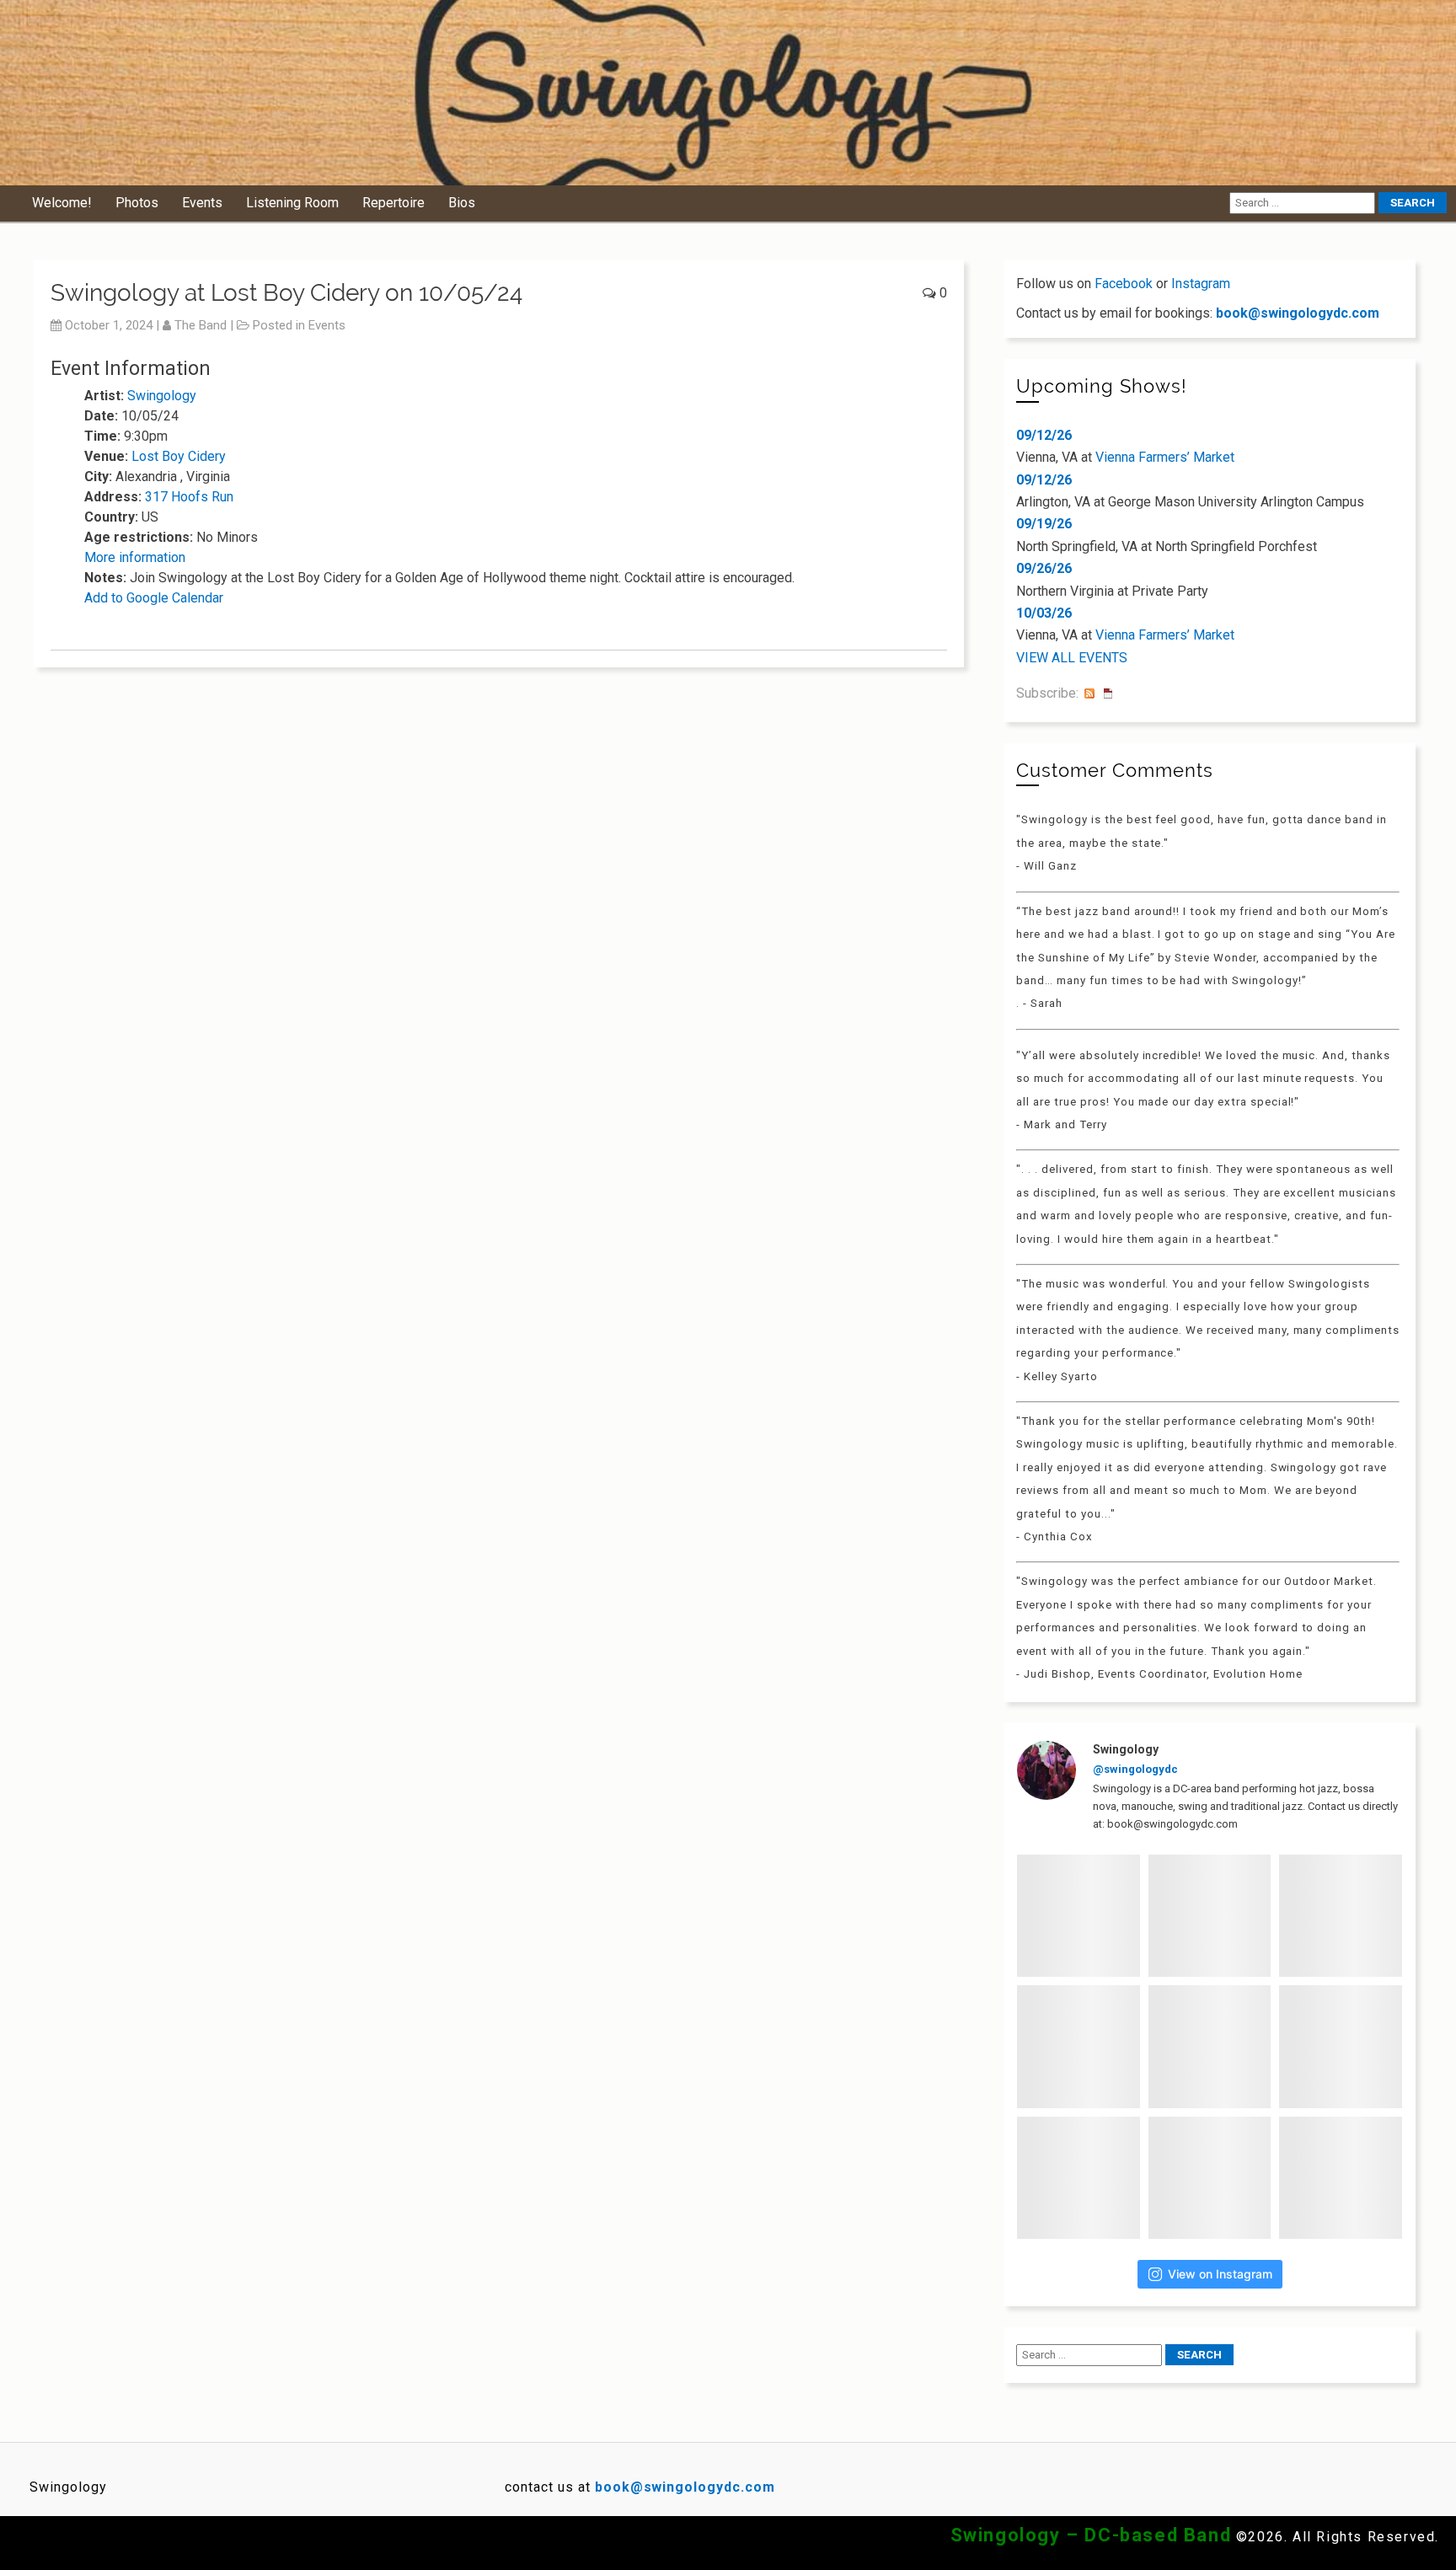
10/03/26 (1044, 613)
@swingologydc (1135, 1769)
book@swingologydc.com (1298, 313)
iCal (1108, 693)
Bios (462, 203)
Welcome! (62, 203)
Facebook (1124, 284)
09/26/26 (1044, 568)
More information (135, 557)
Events (202, 203)
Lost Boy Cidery (179, 456)
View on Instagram (1220, 2274)
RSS (1089, 693)
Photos (137, 203)
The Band (201, 325)
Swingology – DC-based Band (1091, 2535)
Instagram (1201, 284)
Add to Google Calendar (154, 598)
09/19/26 (1044, 524)
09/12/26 (1044, 435)
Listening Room (292, 203)
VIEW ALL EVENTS (1072, 658)
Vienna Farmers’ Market (1165, 457)
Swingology (162, 396)
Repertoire (393, 203)
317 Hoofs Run (189, 497)
